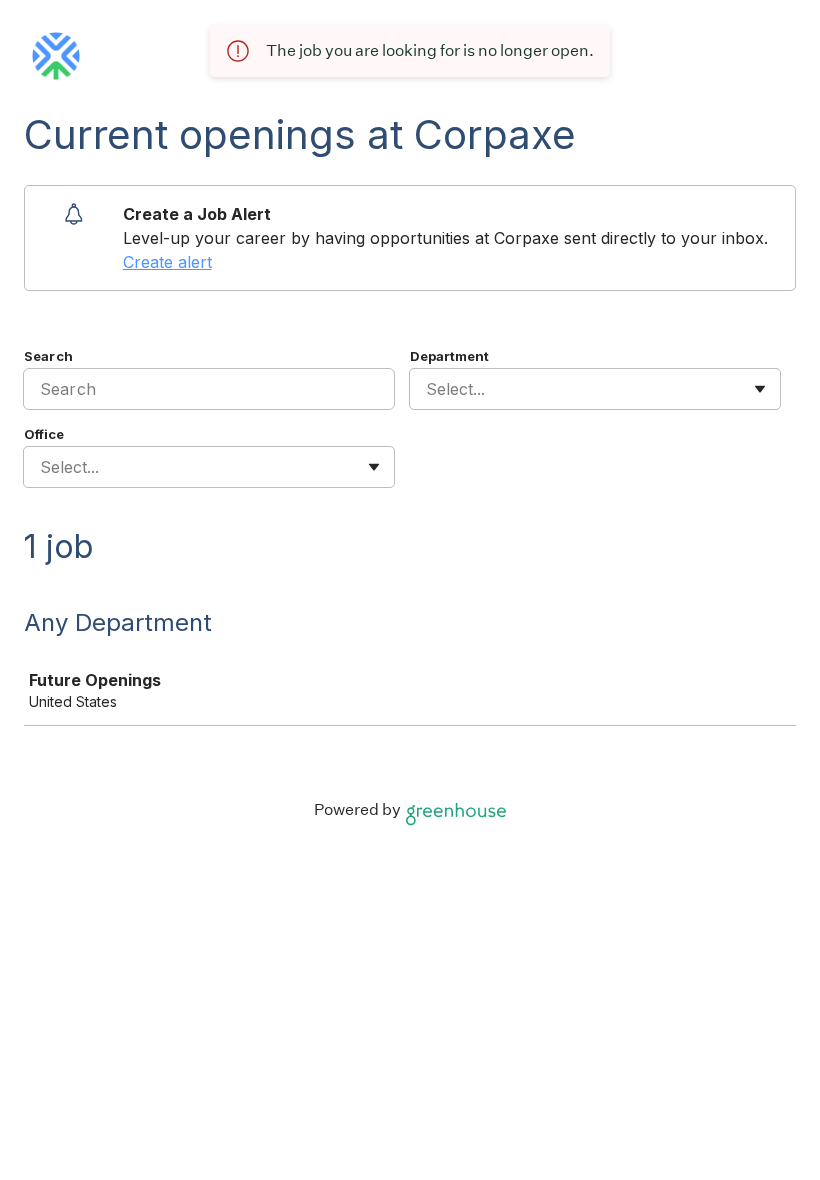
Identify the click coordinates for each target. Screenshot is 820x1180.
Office (44, 434)
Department (449, 356)
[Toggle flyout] (760, 389)
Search (48, 356)
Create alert (167, 262)
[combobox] (428, 389)
